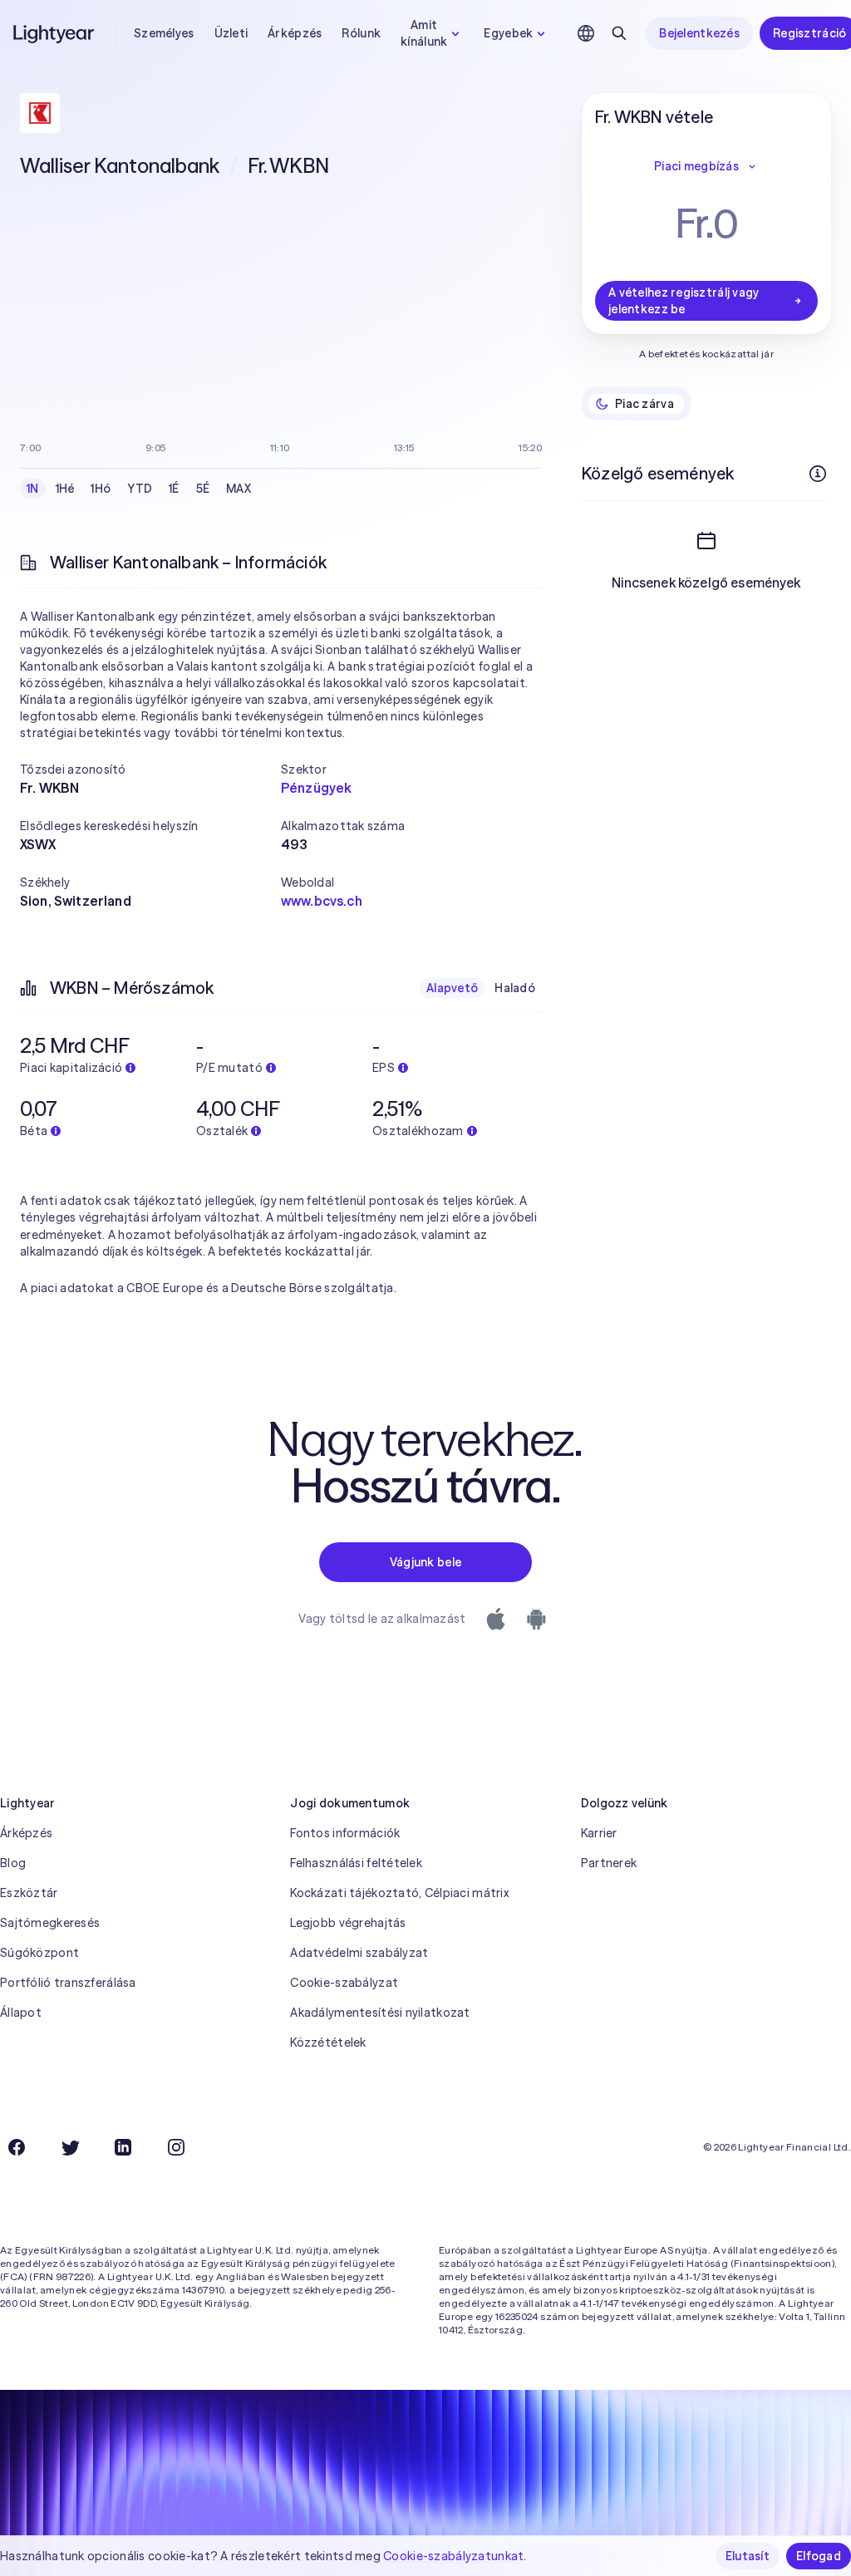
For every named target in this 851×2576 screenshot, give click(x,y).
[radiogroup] (139, 489)
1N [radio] (33, 489)
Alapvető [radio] (452, 988)
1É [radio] (174, 489)
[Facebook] (17, 2147)
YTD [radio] (140, 489)
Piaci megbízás (696, 166)
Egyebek (508, 33)
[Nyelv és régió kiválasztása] (586, 33)
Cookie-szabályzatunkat (453, 2556)
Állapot (21, 2013)
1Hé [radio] (65, 489)
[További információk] (818, 474)
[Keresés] (619, 33)
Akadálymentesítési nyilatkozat (380, 2013)
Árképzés (295, 33)
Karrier (599, 1833)
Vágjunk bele (425, 1562)
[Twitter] (70, 2147)
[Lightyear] (55, 33)
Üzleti (231, 33)
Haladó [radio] (515, 988)
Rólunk (361, 33)
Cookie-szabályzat (344, 1983)
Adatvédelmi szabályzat (359, 1953)
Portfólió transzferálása (68, 1983)
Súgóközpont (39, 1953)
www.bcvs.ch (322, 901)
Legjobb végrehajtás (348, 1923)
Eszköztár (29, 1893)
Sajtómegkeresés (50, 1923)
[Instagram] (176, 2147)
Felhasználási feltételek (356, 1863)
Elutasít (748, 2556)
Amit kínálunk (424, 33)
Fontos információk (345, 1833)
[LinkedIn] (123, 2147)
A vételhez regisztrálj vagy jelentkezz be (684, 301)
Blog (13, 1863)
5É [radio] (203, 489)
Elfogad (819, 2556)
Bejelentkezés (699, 33)
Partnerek (609, 1863)
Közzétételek (328, 2043)
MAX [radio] (239, 489)
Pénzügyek (316, 788)
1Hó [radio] (101, 489)
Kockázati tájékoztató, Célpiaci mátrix (399, 1893)
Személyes (164, 33)
